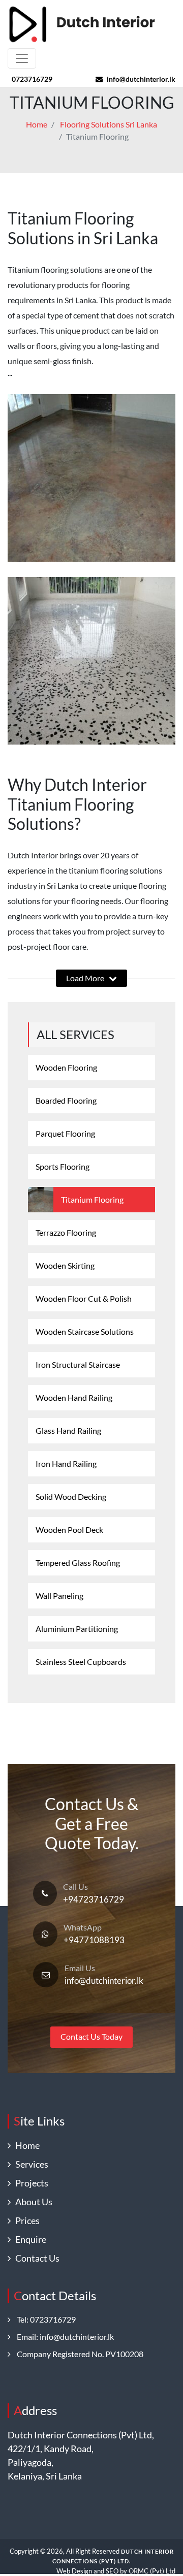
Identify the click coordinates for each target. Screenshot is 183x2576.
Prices (25, 2220)
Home (37, 124)
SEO (112, 2571)
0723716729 (32, 79)
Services (29, 2164)
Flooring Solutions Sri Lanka (109, 124)
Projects (29, 2183)
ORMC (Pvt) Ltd (152, 2571)
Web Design (74, 2571)
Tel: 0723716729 (43, 2319)
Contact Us (35, 2258)
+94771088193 (94, 1940)
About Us (32, 2202)
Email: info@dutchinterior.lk (62, 2337)
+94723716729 (94, 1899)
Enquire (28, 2239)
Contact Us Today (91, 2036)
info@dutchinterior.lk (141, 79)
